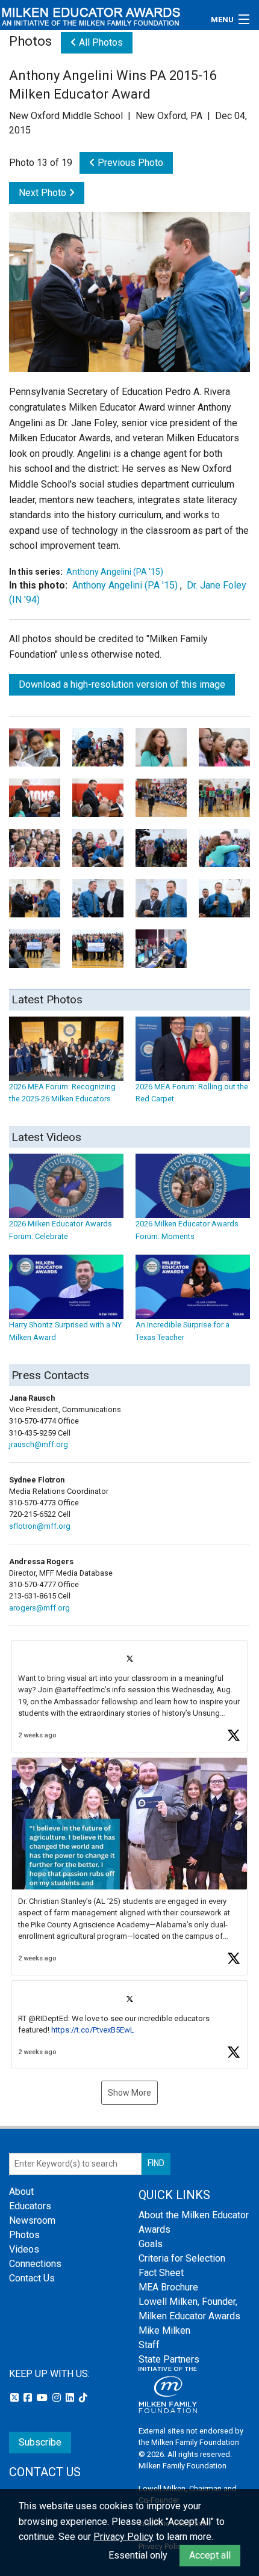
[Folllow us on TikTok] (83, 2398)
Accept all (210, 2555)
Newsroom (32, 2220)
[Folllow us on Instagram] (58, 2398)
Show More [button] (129, 2093)
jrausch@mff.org (39, 1444)
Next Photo (44, 193)
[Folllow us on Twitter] (16, 2398)
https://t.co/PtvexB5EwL (93, 2030)
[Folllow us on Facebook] (29, 2398)
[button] (129, 1696)
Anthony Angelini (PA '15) (115, 572)
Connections (35, 2264)
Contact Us (32, 2278)
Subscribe (40, 2442)
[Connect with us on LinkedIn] (71, 2398)
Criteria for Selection (182, 2258)
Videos (24, 2249)
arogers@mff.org (39, 1608)
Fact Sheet (161, 2273)
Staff (149, 2345)
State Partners (169, 2359)
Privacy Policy (123, 2537)
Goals (151, 2244)
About (21, 2192)
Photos (24, 2235)
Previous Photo (129, 163)
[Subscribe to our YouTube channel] (43, 2398)
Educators (30, 2206)
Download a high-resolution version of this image (122, 684)
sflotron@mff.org (40, 1526)
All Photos (100, 42)
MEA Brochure (168, 2287)
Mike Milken (164, 2330)
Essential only (138, 2555)
